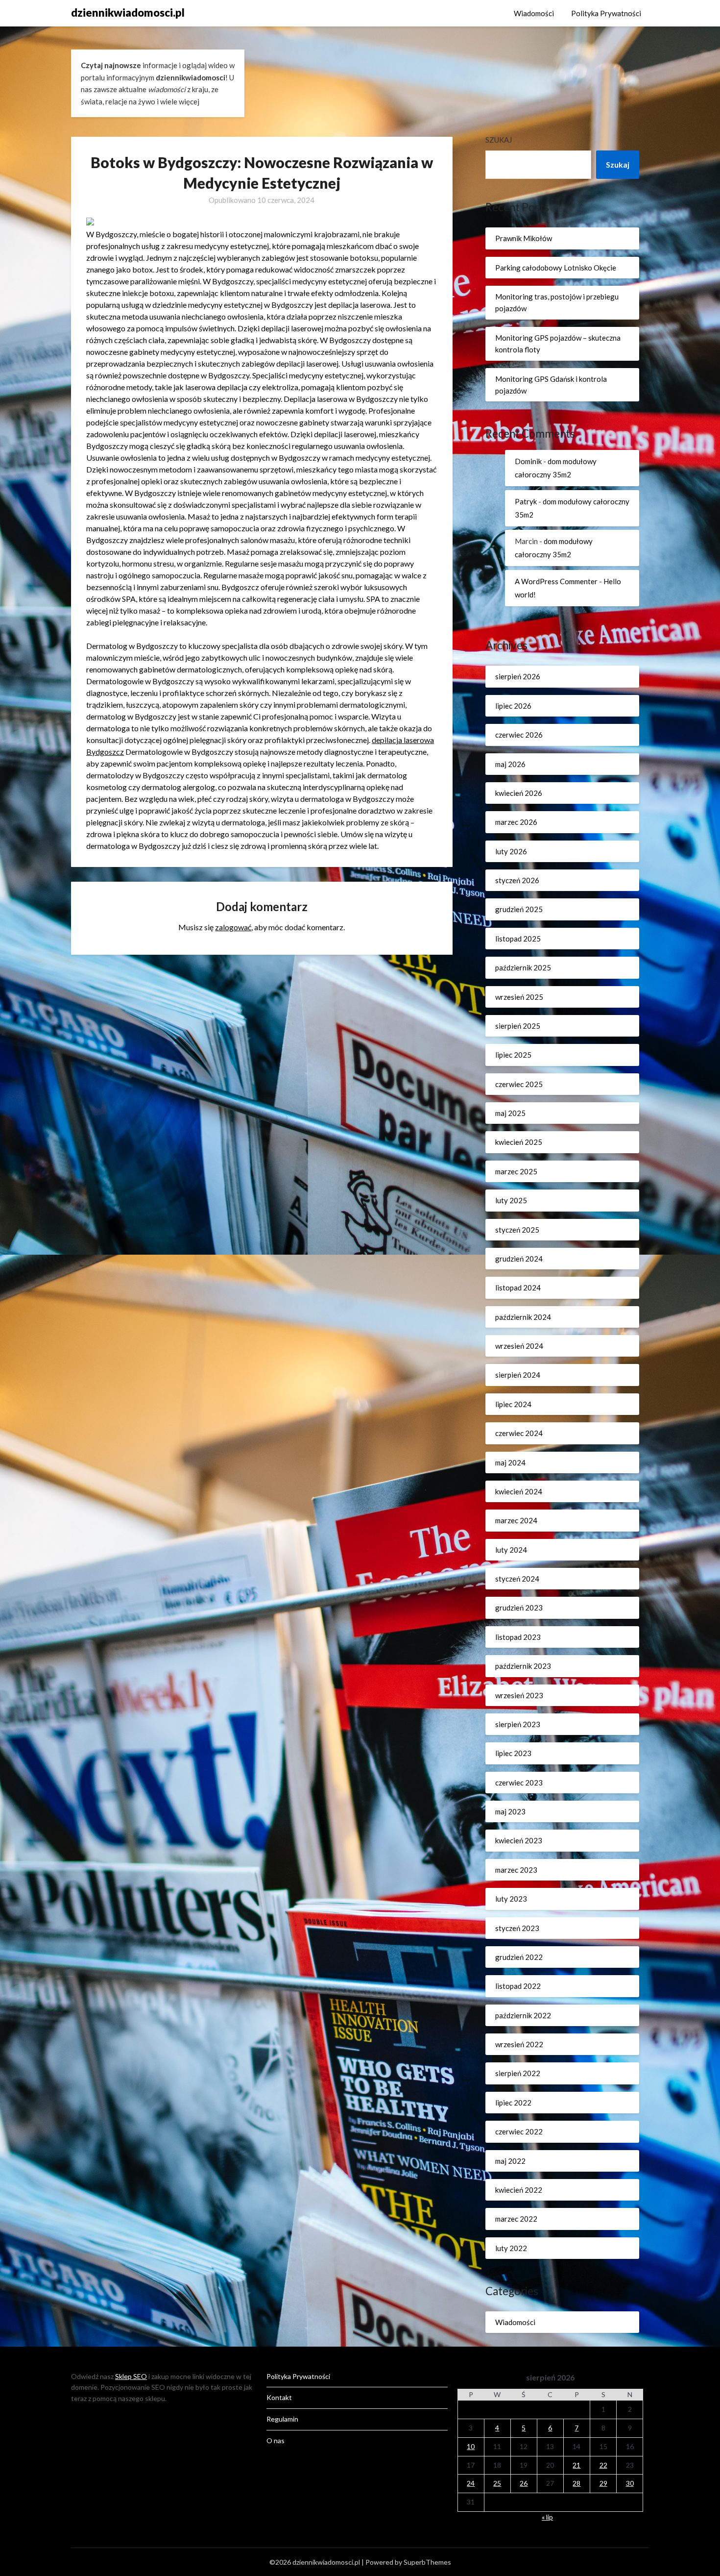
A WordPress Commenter (556, 581)
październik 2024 (523, 1317)
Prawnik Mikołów (524, 238)
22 (603, 2465)
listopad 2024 (518, 1288)
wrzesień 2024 (519, 1346)
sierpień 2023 (518, 1724)
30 (630, 2483)
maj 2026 (510, 764)
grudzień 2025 (519, 909)
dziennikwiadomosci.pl (128, 12)
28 (576, 2483)
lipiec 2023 (513, 1753)
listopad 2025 (518, 939)
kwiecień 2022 (519, 2190)
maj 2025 (510, 1113)
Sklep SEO (131, 2376)
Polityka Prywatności (606, 13)
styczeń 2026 (517, 880)
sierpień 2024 (518, 1375)
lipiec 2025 (513, 1055)
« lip (547, 2517)
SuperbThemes (427, 2562)
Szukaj (499, 140)
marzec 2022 (516, 2219)
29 (603, 2483)
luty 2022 (511, 2248)
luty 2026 (511, 851)
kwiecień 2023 (519, 1840)
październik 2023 (523, 1666)
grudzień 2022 (519, 1957)
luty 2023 (511, 1899)
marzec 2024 (516, 1520)
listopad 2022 (518, 1986)
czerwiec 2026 (519, 735)
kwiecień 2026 (519, 793)
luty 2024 (511, 1550)
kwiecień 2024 (519, 1491)
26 (524, 2483)
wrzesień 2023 (519, 1695)
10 (471, 2446)
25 (497, 2483)
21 (576, 2465)
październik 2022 (523, 2015)
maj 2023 (510, 1811)
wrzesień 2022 (519, 2044)
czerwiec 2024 (519, 1433)
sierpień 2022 (518, 2073)
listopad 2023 (518, 1637)
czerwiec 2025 (519, 1084)
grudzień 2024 (519, 1259)
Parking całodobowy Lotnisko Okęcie (556, 268)
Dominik (528, 461)
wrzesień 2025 (519, 997)
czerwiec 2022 (519, 2131)
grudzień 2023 (519, 1608)
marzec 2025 (516, 1171)
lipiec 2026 (513, 706)
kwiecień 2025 (519, 1142)
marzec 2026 (516, 822)
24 (471, 2483)
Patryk (526, 501)
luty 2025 (511, 1200)
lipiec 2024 (513, 1404)
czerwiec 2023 (519, 1783)
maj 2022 (510, 2161)
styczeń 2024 (517, 1579)
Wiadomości (534, 13)
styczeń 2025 (517, 1230)
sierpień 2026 (518, 676)
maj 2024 (510, 1462)
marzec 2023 (516, 1870)
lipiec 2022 (513, 2103)
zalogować (233, 927)
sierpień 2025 (518, 1026)
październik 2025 (523, 967)
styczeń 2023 (517, 1928)
